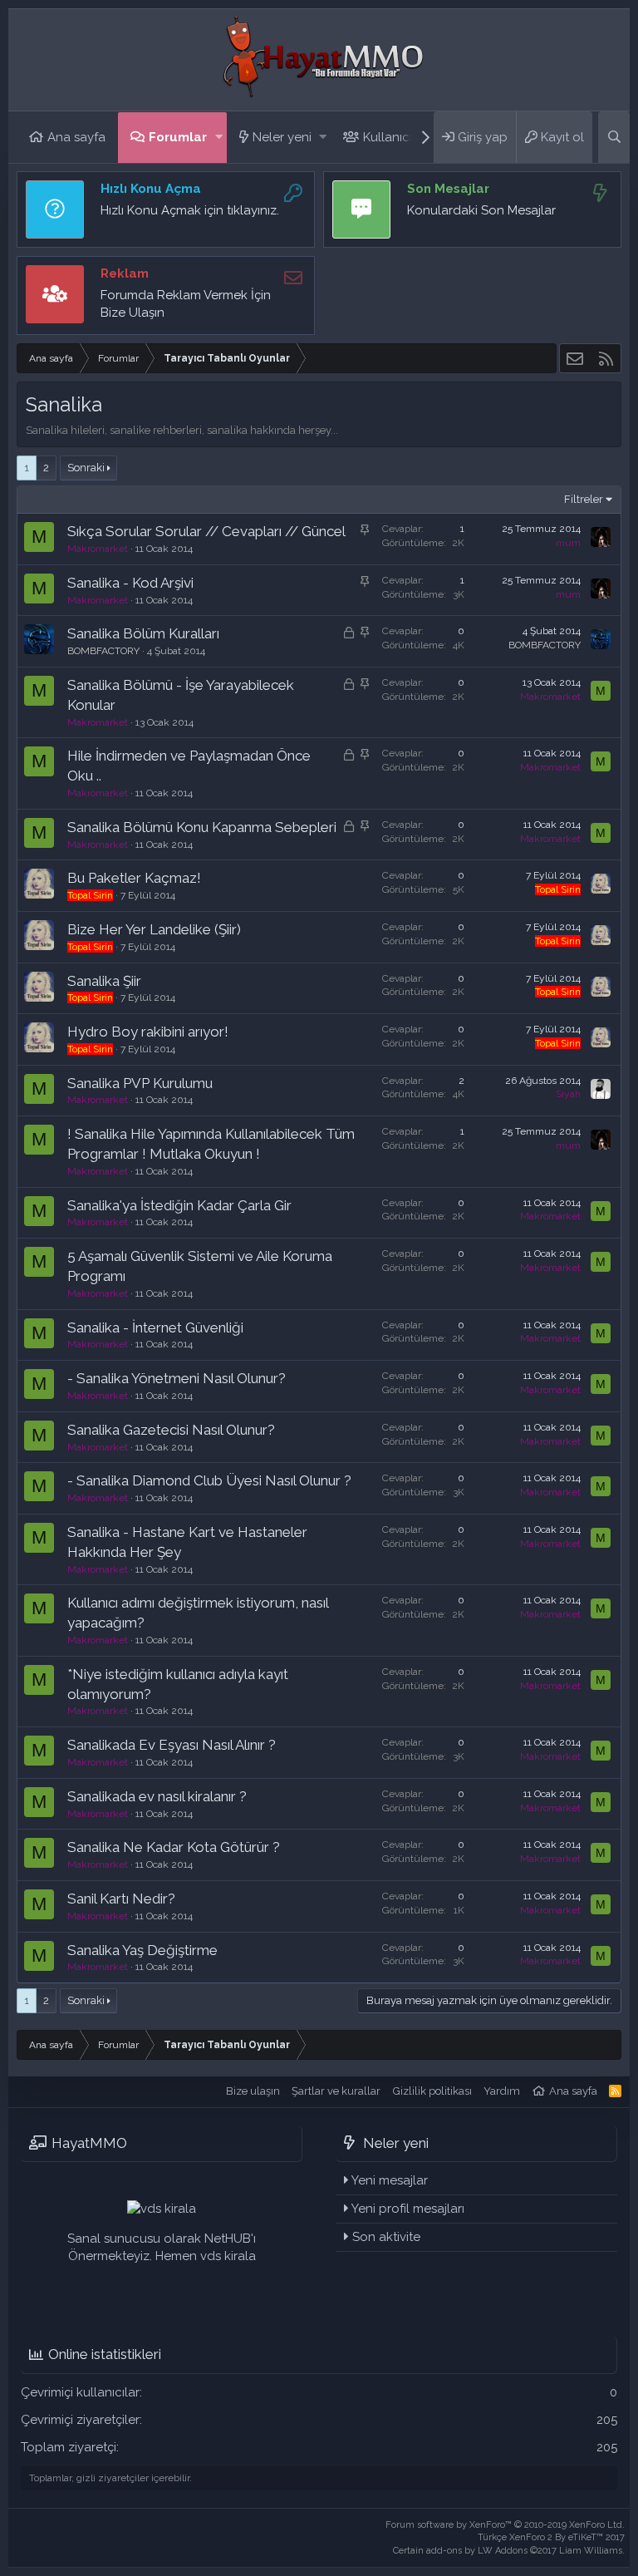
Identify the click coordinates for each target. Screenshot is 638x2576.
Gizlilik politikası (432, 2091)
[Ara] (614, 137)
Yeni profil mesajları (408, 2209)
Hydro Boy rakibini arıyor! (148, 1032)
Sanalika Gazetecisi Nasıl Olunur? (171, 1430)
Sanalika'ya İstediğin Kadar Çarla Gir (179, 1205)
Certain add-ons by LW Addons (509, 2551)
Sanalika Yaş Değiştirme (142, 1950)
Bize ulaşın (253, 2091)
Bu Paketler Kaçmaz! (134, 878)
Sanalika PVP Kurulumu (140, 1083)
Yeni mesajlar (390, 2180)
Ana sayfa (76, 137)
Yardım (502, 2091)
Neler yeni (282, 137)
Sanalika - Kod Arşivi (130, 583)
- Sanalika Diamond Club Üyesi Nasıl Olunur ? (209, 1480)
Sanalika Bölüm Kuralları (143, 633)
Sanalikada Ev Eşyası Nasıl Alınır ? (172, 1745)
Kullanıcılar (395, 137)
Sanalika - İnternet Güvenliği (155, 1327)
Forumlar (178, 137)
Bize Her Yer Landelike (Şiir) (154, 929)
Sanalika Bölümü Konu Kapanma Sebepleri (202, 827)
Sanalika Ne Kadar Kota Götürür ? (174, 1847)
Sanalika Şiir (104, 981)
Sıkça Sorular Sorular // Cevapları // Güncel (206, 531)
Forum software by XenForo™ (505, 2525)
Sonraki (86, 468)
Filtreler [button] (584, 499)
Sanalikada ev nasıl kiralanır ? (157, 1796)
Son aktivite (386, 2237)
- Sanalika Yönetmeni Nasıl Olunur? (177, 1378)
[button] (219, 138)
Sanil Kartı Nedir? (121, 1899)
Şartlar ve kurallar (336, 2091)
